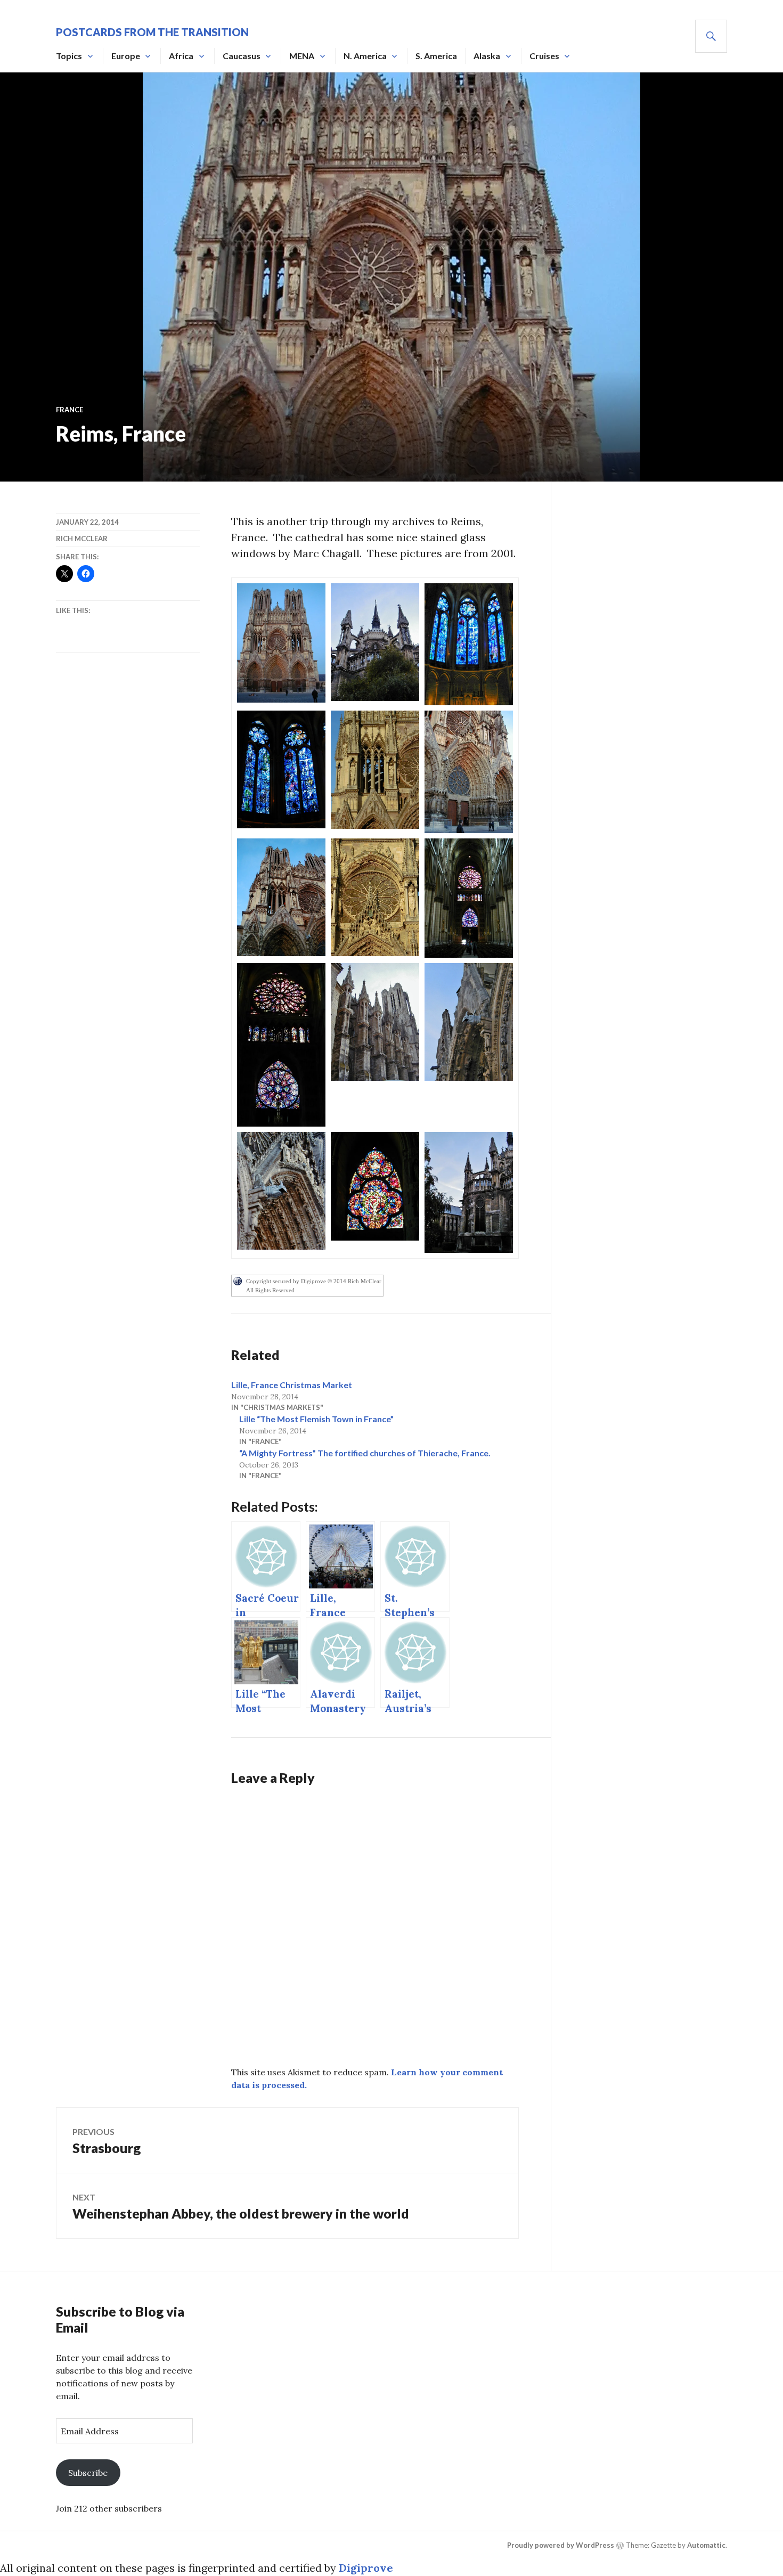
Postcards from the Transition (152, 32)
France (70, 410)
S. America (436, 56)
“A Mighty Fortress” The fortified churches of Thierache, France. (365, 1453)
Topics (69, 56)
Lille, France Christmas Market (292, 1385)
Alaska (487, 56)
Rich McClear (82, 539)
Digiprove (366, 2568)
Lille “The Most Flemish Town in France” (316, 1419)
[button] (281, 643)
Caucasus (242, 56)
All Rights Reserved (270, 1290)
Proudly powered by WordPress (561, 2545)
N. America (365, 56)
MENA (302, 56)
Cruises (544, 56)
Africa (181, 56)
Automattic (706, 2545)
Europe (126, 56)
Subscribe (88, 2473)
